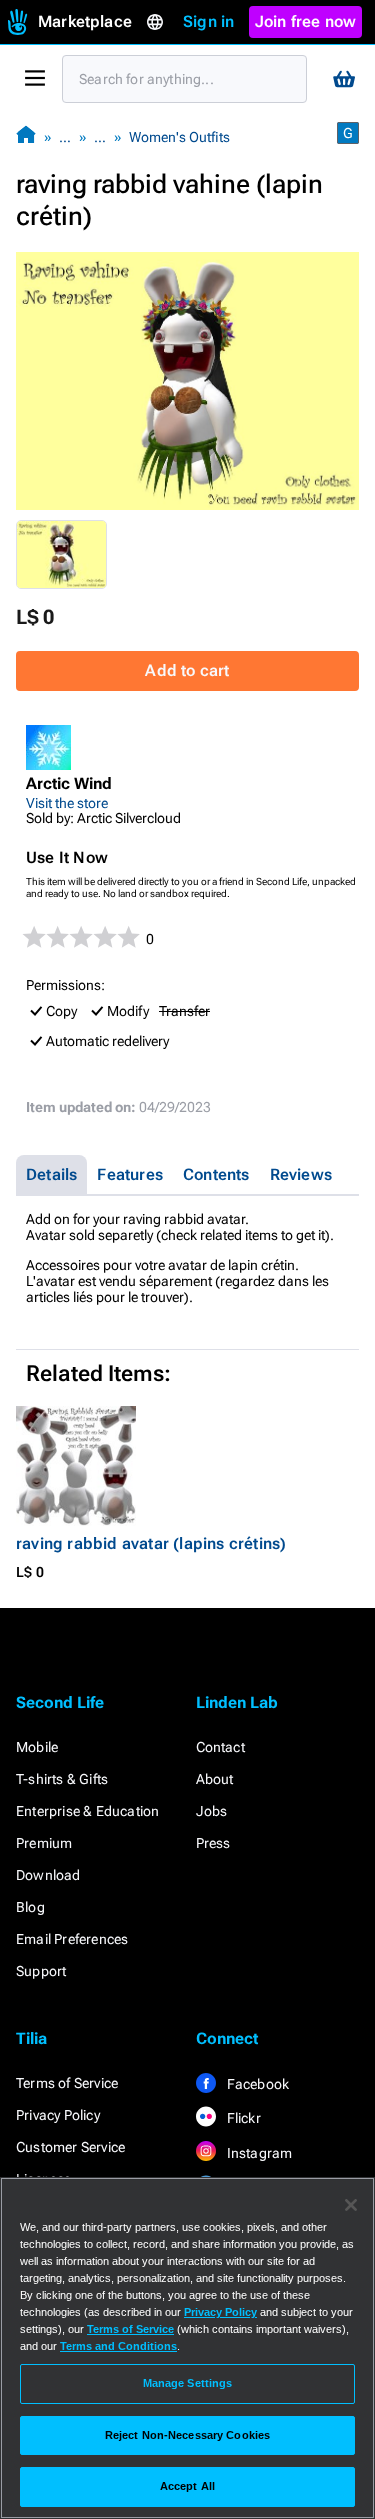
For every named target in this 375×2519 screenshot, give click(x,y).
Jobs (212, 1811)
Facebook (257, 2084)
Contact (220, 1747)
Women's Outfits (179, 137)
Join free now (306, 21)
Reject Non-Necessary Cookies (187, 2435)
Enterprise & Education (87, 1811)
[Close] (351, 2205)
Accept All (187, 2486)
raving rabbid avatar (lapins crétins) (151, 1543)
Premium (44, 1843)
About (215, 1779)
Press (213, 1843)
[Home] (26, 136)
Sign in (208, 21)
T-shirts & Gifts (62, 1779)
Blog (30, 1907)
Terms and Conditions (118, 2346)
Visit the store (67, 803)
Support (41, 1971)
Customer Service (70, 2147)
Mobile (37, 1747)
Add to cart (187, 670)
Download (48, 1875)
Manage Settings (188, 2383)
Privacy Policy (58, 2115)
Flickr (242, 2118)
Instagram (258, 2153)
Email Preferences (72, 1939)
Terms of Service (67, 2083)
